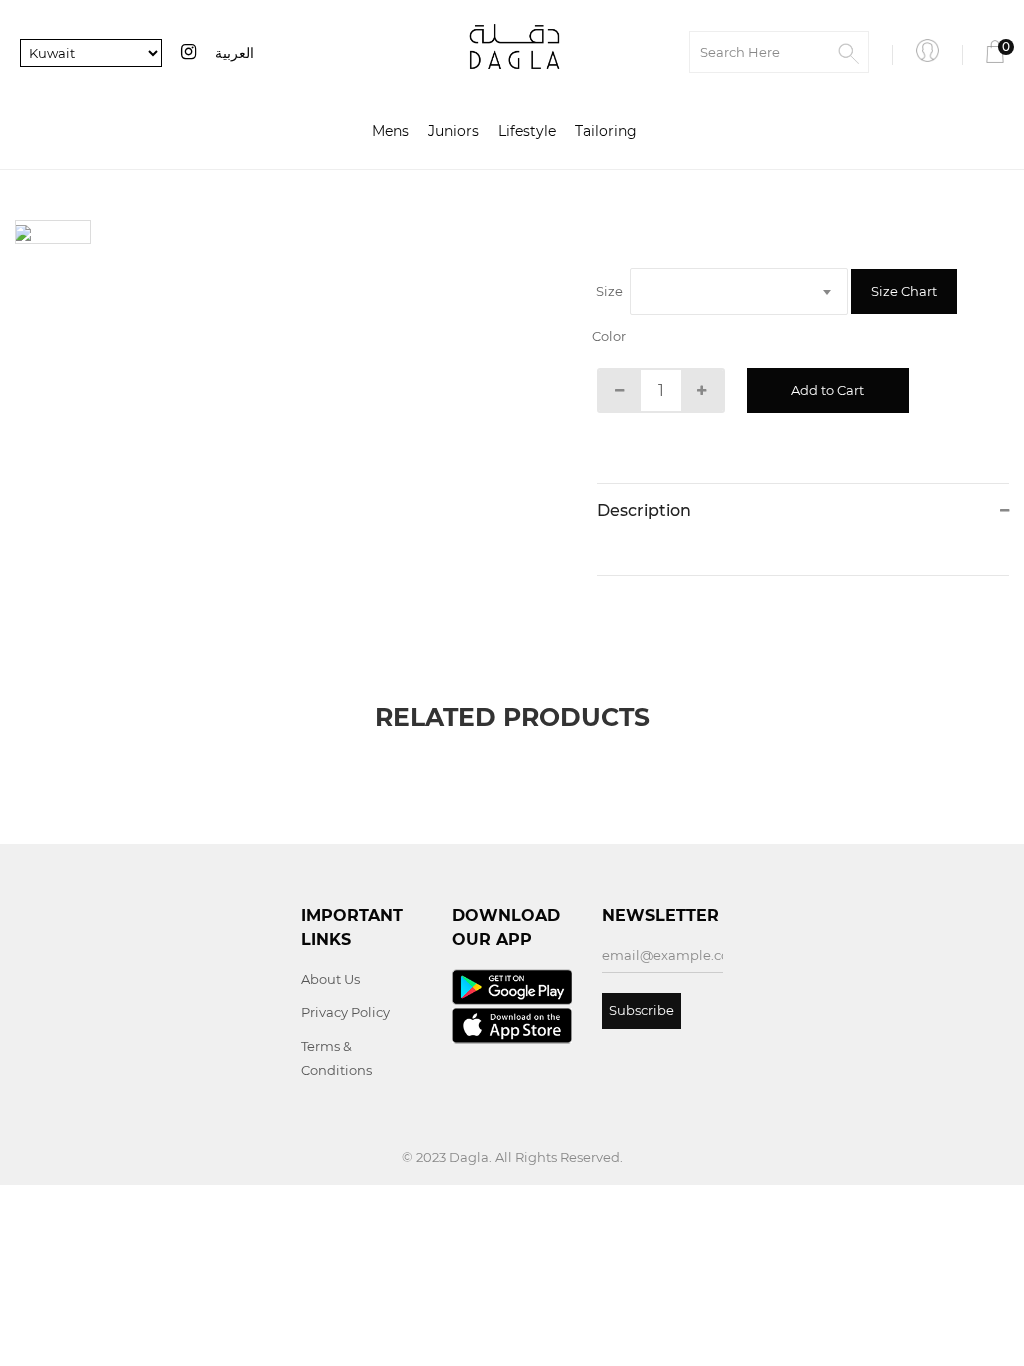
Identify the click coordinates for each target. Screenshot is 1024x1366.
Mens (390, 131)
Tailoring (606, 131)
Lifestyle (527, 131)
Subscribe (641, 1010)
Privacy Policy (345, 1012)
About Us (330, 979)
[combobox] (739, 291)
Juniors (453, 131)
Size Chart (904, 291)
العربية (234, 53)
